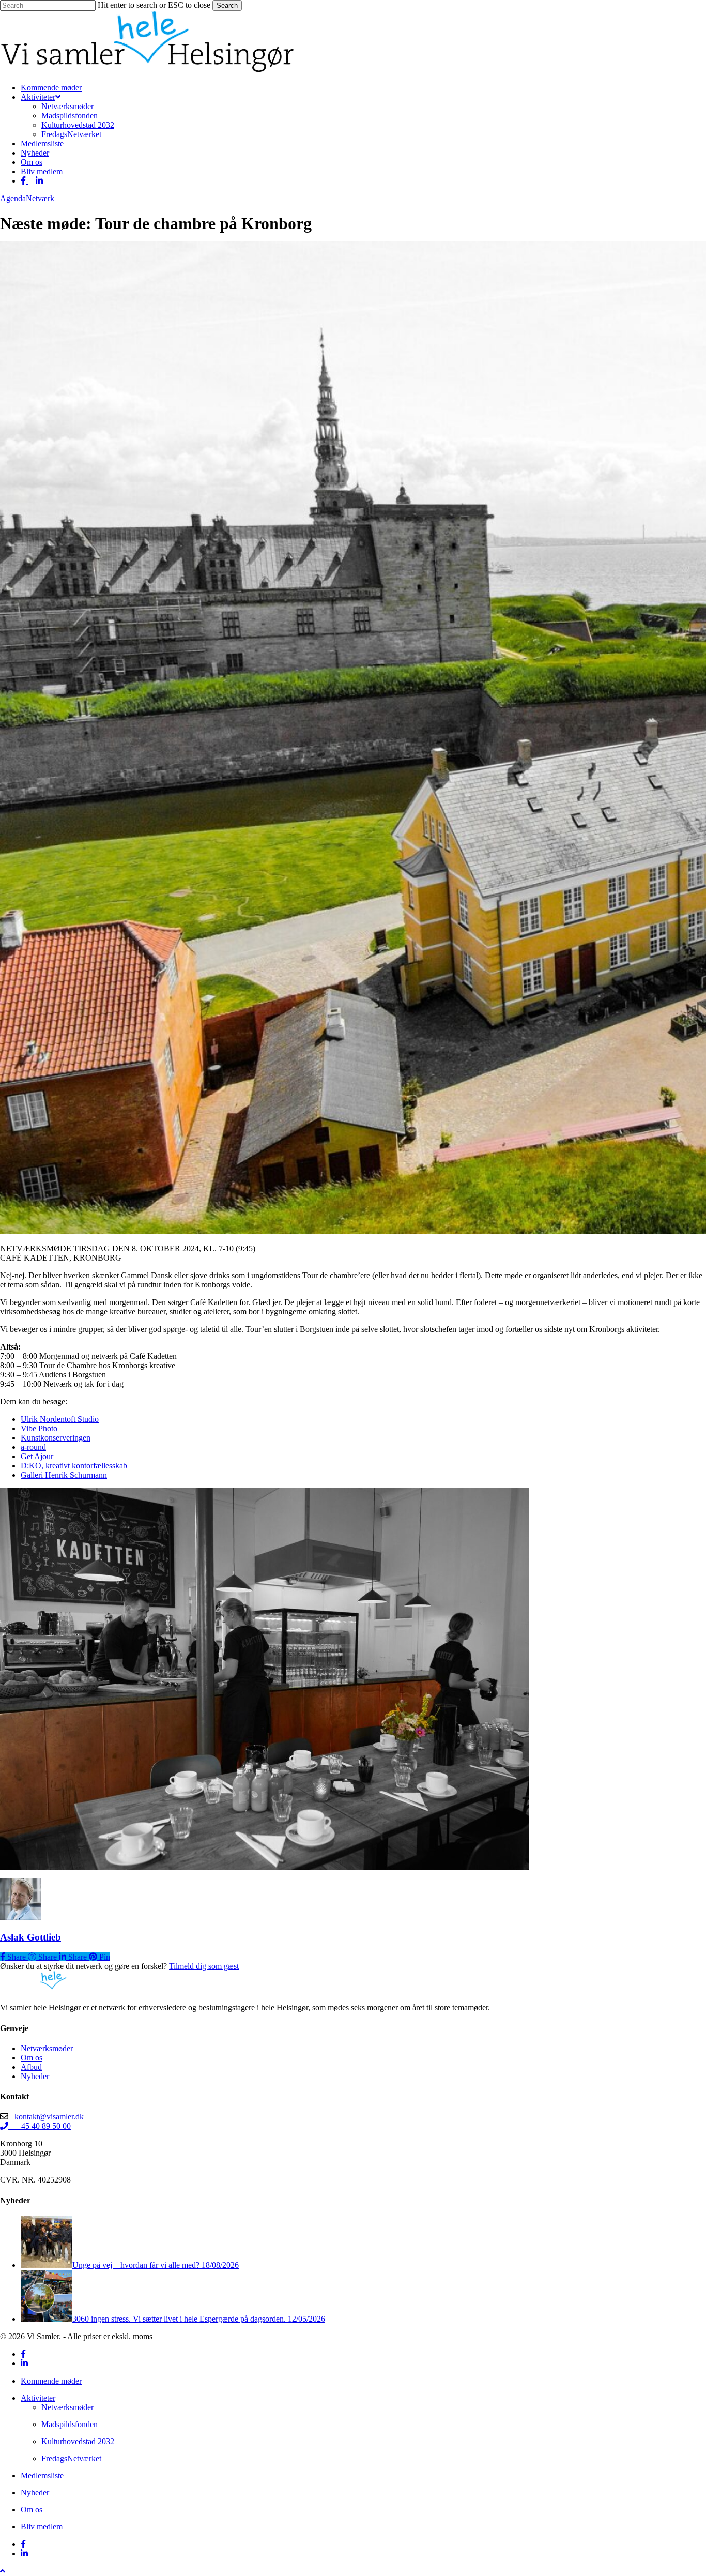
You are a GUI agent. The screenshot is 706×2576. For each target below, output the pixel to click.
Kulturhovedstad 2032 (78, 2441)
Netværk (40, 198)
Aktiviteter (38, 2398)
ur (50, 1456)
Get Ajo (34, 1456)
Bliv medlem (42, 2527)
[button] (3, 2571)
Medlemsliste (42, 2475)
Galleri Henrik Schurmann (64, 1475)
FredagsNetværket (71, 2458)
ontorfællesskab (102, 1466)
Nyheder (35, 2076)
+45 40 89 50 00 (40, 2126)
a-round (33, 1447)
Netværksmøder (47, 2048)
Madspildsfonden (70, 2424)
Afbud (31, 2067)
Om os (32, 2058)
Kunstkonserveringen (56, 1438)
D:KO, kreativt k (48, 1466)
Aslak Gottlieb (30, 1937)
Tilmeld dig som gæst (204, 1966)
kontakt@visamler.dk (47, 2117)
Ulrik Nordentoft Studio (60, 1419)
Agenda (13, 198)
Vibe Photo (39, 1428)
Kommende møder (51, 2381)
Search (227, 5)
